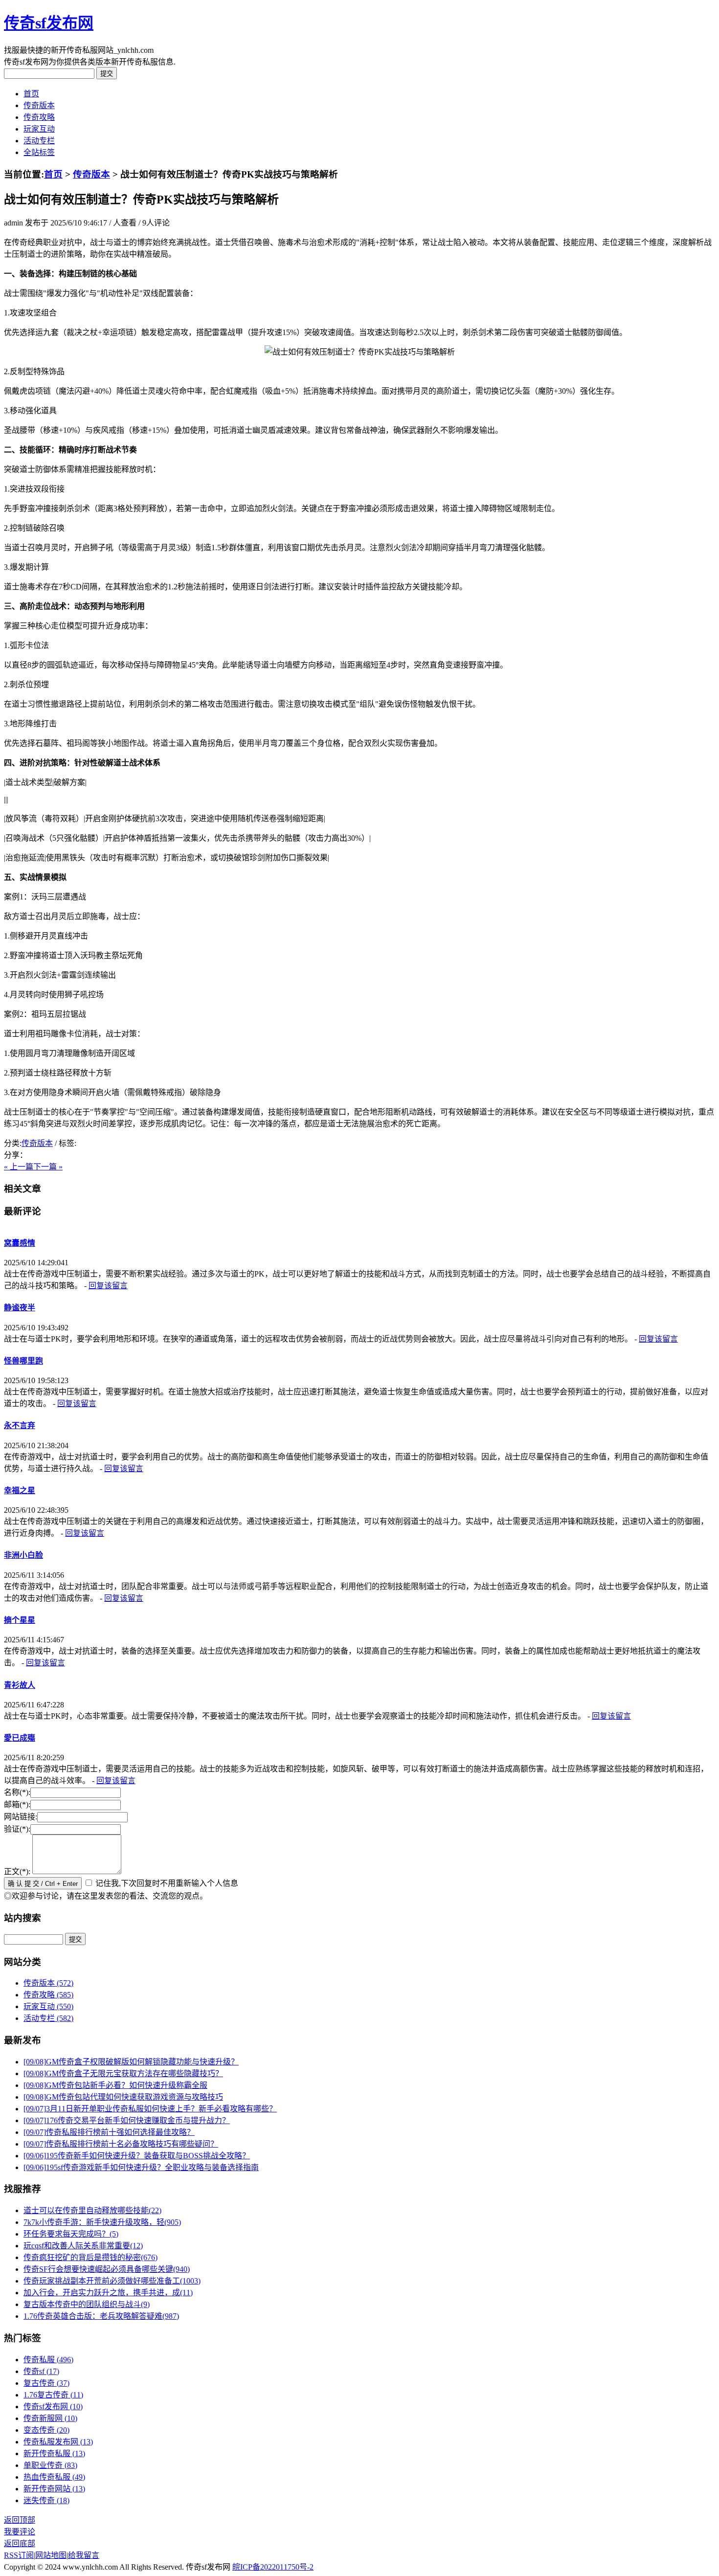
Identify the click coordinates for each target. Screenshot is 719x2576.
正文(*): (17, 1871)
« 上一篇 (19, 1167)
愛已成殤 (20, 1738)
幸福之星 (20, 1490)
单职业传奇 (50, 2465)
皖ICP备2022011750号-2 (273, 2567)
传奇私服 (48, 2360)
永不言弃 (20, 1425)
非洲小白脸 (23, 1555)
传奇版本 (39, 105)
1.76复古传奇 (53, 2395)
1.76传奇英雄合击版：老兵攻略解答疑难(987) (101, 2316)
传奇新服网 (50, 2418)
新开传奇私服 (54, 2453)
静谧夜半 (20, 1308)
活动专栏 (39, 141)
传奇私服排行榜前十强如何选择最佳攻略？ (109, 2132)
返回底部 (20, 2543)
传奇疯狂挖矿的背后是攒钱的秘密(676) (90, 2257)
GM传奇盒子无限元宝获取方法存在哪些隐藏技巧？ (123, 2073)
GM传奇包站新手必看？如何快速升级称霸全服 (115, 2085)
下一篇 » (48, 1167)
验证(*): (17, 1829)
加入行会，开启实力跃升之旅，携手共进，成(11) (108, 2293)
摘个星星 (20, 1620)
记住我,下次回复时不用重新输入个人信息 (167, 1883)
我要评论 (20, 2532)
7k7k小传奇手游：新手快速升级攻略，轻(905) (102, 2222)
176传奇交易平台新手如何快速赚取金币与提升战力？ (127, 2120)
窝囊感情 (20, 1243)
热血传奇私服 (54, 2477)
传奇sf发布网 (49, 23)
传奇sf (41, 2371)
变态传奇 (46, 2430)
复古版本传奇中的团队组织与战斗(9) (87, 2304)
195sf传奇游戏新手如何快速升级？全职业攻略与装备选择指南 (141, 2167)
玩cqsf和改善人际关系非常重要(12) (83, 2246)
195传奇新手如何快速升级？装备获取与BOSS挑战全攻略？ (137, 2156)
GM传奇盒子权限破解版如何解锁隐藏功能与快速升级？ (131, 2062)
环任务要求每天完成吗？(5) (71, 2234)
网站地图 (51, 2555)
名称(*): (17, 1792)
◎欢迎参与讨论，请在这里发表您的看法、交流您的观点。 (106, 1896)
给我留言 (84, 2555)
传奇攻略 (39, 117)
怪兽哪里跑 (23, 1361)
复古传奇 (46, 2383)
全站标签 (39, 152)
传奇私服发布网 (58, 2442)
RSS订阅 (19, 2555)
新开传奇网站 (54, 2489)
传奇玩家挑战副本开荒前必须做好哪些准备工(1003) (112, 2281)
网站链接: (21, 1817)
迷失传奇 (46, 2500)
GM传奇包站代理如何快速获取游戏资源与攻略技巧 (123, 2097)
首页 (31, 94)
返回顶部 (20, 2520)
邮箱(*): (17, 1804)
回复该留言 (108, 1286)
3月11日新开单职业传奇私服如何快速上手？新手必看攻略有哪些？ (150, 2109)
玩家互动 (39, 129)
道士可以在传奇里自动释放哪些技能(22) (92, 2210)
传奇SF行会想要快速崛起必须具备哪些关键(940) (107, 2269)
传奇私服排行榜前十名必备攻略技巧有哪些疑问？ (121, 2144)
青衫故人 (20, 1685)
